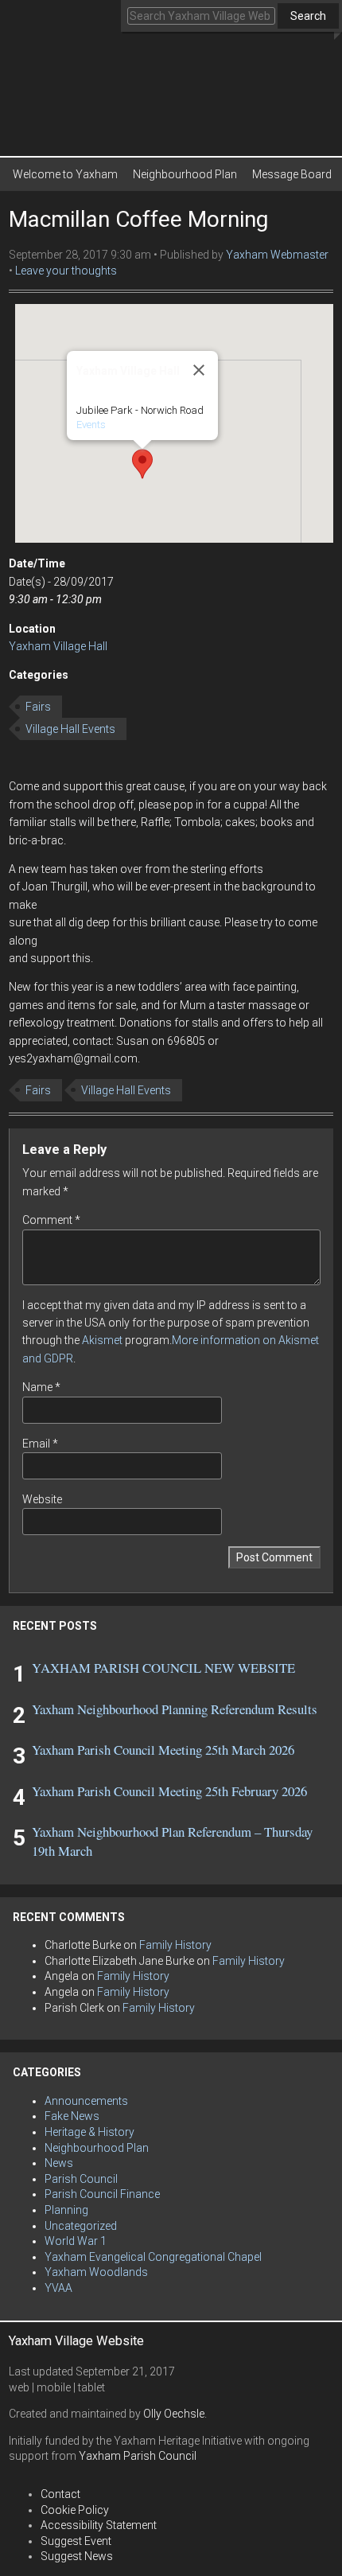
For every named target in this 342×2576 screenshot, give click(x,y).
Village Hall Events (70, 729)
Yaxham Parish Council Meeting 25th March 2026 (163, 1750)
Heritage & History (89, 2132)
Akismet (102, 1340)
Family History (175, 1945)
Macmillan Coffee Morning (138, 219)
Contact (60, 2494)
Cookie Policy (75, 2510)
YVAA (58, 2288)
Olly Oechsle (174, 2414)
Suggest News (77, 2556)
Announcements (86, 2101)
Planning (66, 2210)
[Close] (199, 370)
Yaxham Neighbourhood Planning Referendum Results (175, 1709)
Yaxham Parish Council (138, 2456)
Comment (51, 1220)
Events (91, 425)
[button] (142, 464)
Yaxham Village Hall (58, 646)
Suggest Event (76, 2541)
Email (40, 1444)
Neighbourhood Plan (185, 174)
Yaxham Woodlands (96, 2272)
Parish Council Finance (102, 2194)
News (59, 2163)
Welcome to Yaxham (65, 174)
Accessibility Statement (99, 2525)
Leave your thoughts (66, 271)
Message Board (292, 174)
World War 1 (76, 2241)
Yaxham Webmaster (277, 255)
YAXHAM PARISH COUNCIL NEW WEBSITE (163, 1668)
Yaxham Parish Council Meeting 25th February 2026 (169, 1791)
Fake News (72, 2116)
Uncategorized (81, 2226)
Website (42, 1499)
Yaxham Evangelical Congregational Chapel (153, 2257)
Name (41, 1387)
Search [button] (308, 16)
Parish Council (81, 2179)
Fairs (38, 707)
